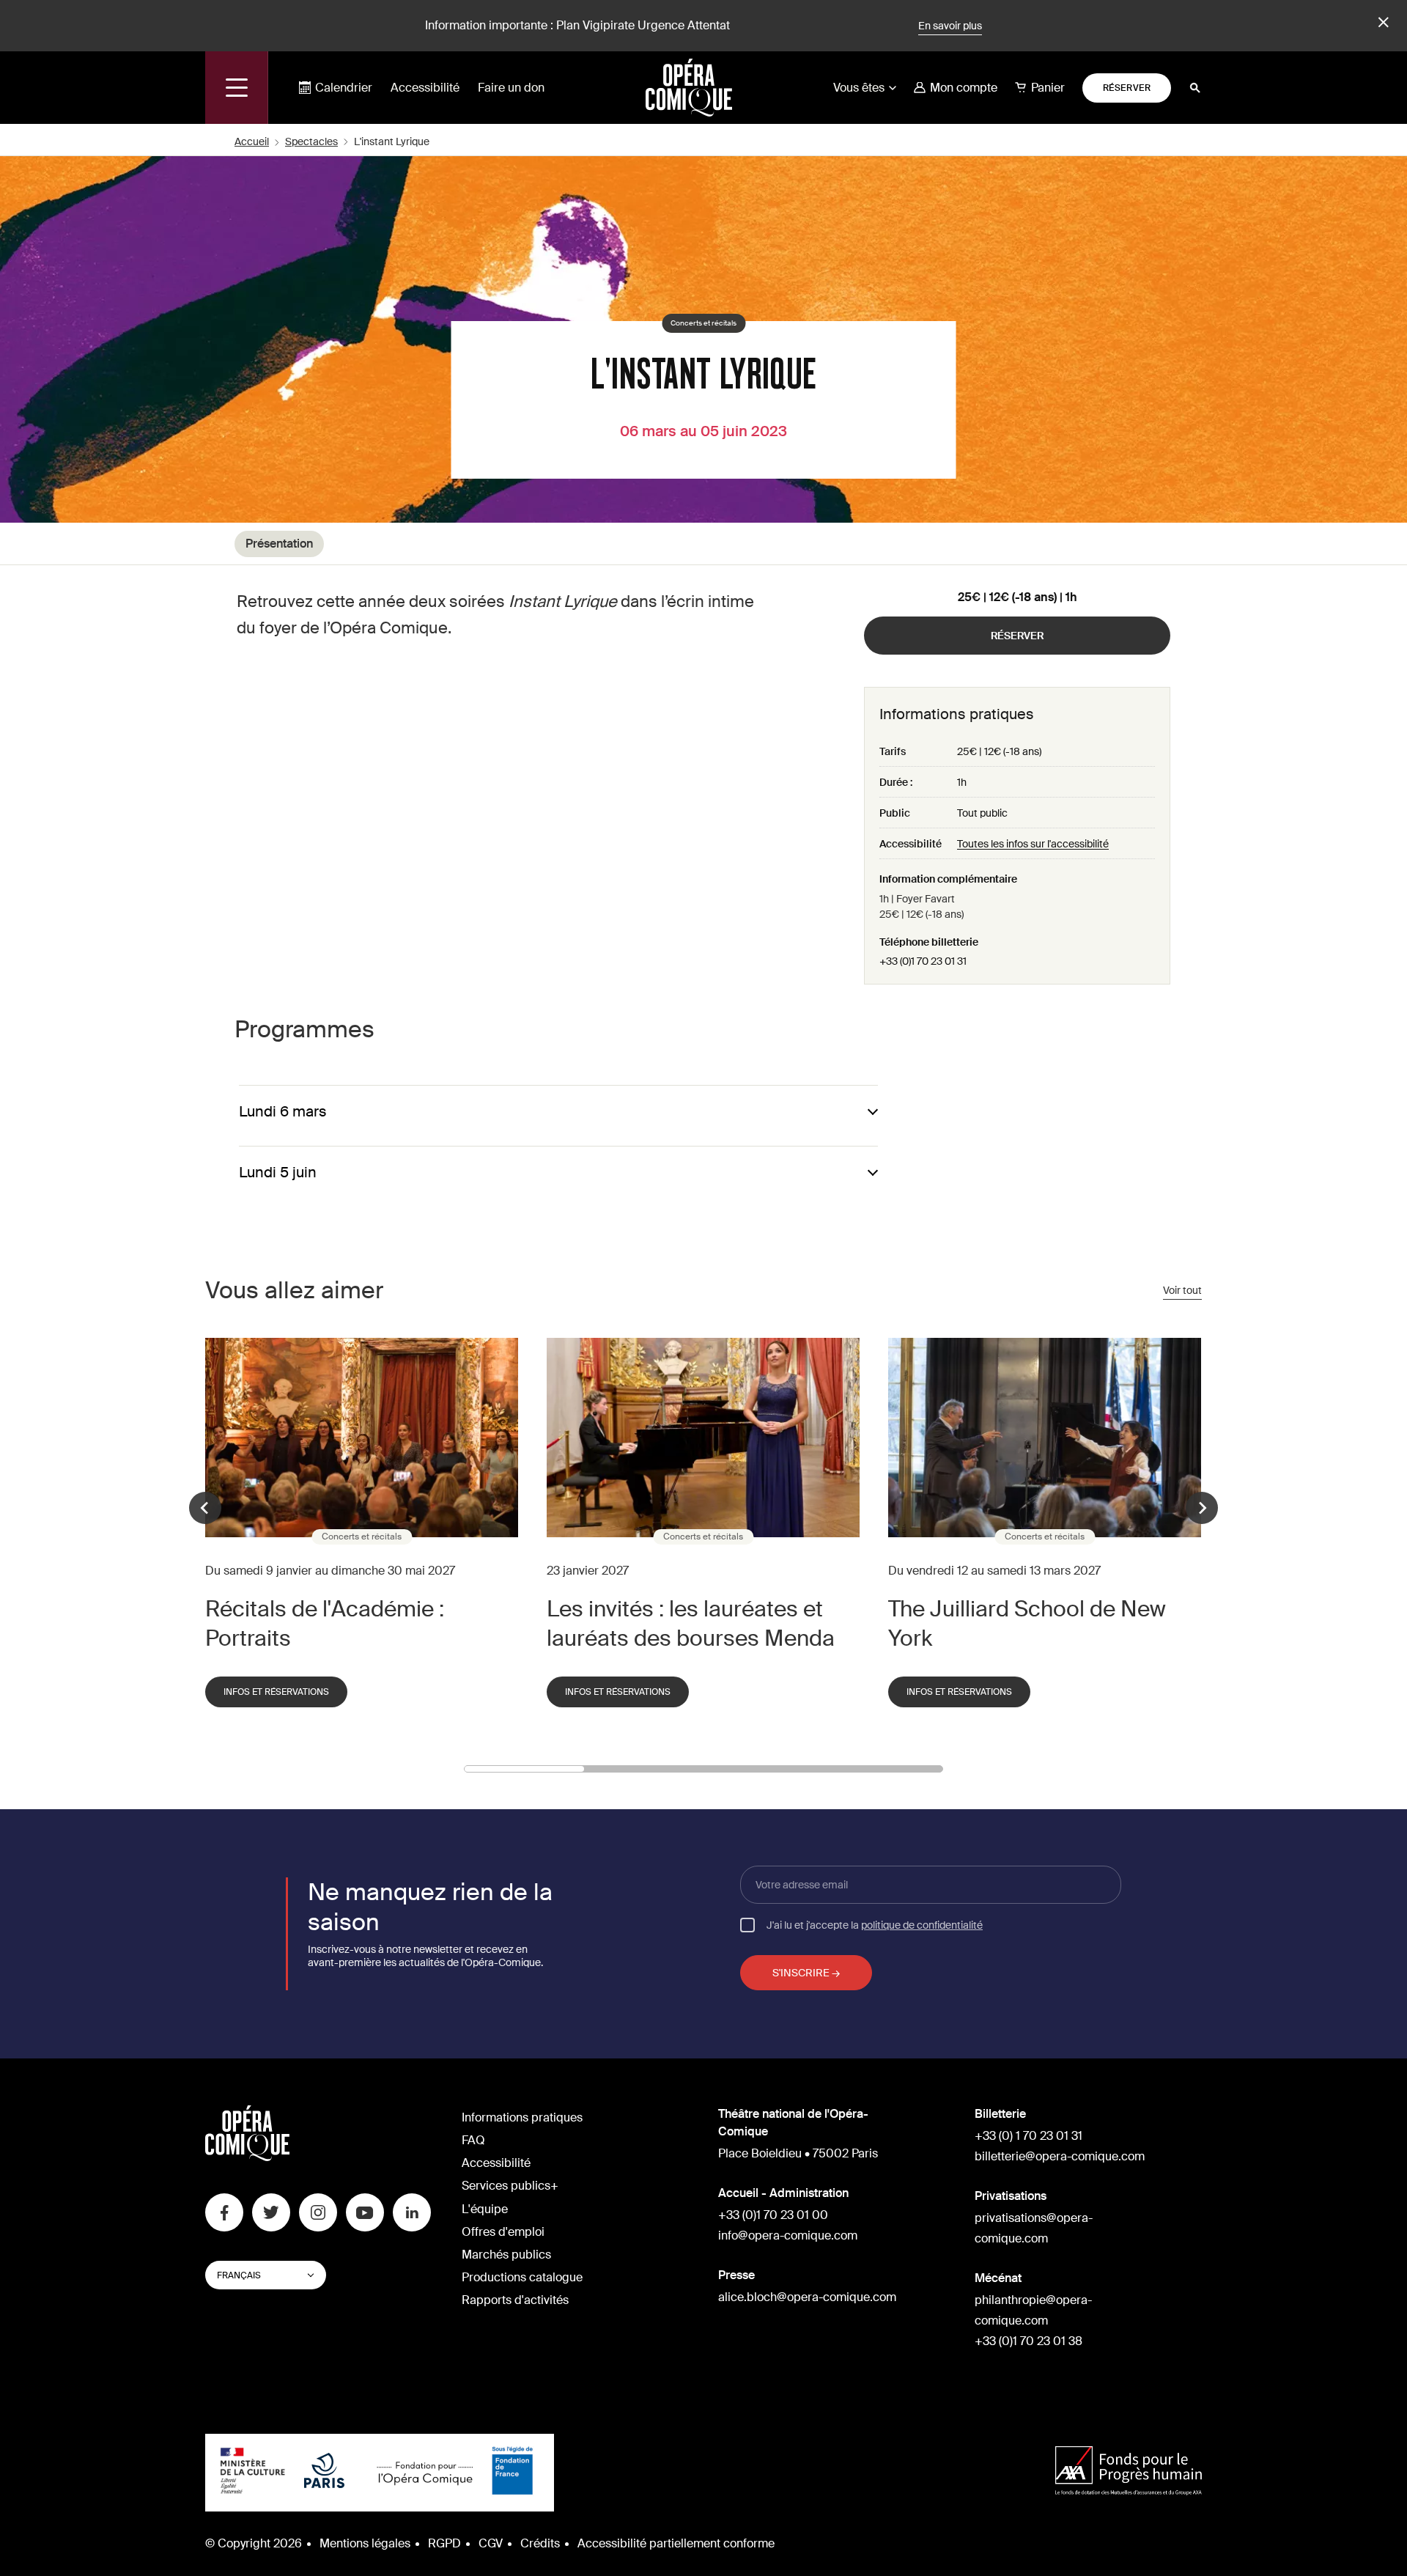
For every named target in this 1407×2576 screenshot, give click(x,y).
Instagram (318, 2212)
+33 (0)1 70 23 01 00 (773, 2215)
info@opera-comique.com (788, 2235)
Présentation (279, 544)
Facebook (224, 2212)
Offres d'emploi (503, 2232)
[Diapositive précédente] (205, 1508)
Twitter (271, 2212)
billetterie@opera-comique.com (1060, 2156)
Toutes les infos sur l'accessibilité (1033, 844)
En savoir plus (950, 26)
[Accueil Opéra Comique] (689, 87)
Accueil (252, 141)
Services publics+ (510, 2186)
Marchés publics (506, 2255)
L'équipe (485, 2209)
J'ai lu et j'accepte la (875, 1924)
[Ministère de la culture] (253, 2473)
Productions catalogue (522, 2277)
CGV (491, 2543)
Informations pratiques (522, 2117)
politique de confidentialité (922, 1925)
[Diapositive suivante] (1202, 1508)
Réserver (1127, 88)
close (1381, 23)
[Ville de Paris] (324, 2472)
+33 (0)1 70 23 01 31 (923, 961)
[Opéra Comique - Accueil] (247, 2157)
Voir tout (1182, 1290)
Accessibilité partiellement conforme (676, 2543)
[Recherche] (1195, 88)
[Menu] (237, 88)
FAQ (473, 2140)
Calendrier (344, 88)
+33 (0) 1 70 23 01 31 (1029, 2136)
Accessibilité (425, 88)
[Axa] (1129, 2472)
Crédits (540, 2543)
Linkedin (412, 2212)
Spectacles (311, 141)
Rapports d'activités (515, 2300)
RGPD (444, 2543)
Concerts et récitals (703, 323)
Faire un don (511, 88)
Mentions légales (365, 2543)
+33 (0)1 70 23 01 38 (1029, 2341)
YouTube (365, 2212)
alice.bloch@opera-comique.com (807, 2297)
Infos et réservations (276, 1692)
